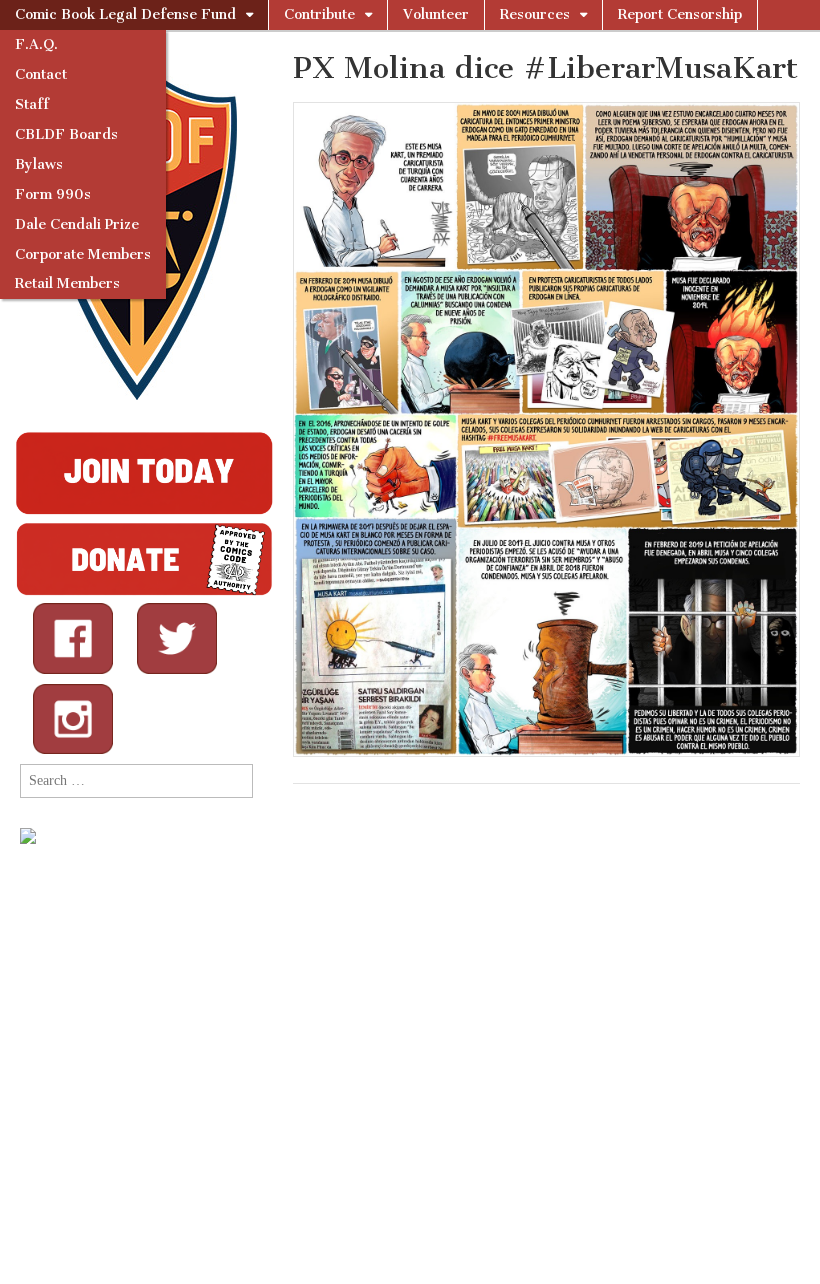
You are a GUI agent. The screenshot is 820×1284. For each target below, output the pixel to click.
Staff (32, 104)
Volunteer (436, 14)
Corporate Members (83, 254)
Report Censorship (680, 14)
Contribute (319, 14)
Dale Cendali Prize (77, 224)
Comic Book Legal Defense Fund (125, 14)
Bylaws (39, 164)
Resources (535, 14)
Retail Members (67, 283)
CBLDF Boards (66, 134)
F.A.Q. (36, 44)
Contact (41, 74)
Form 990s (53, 194)
